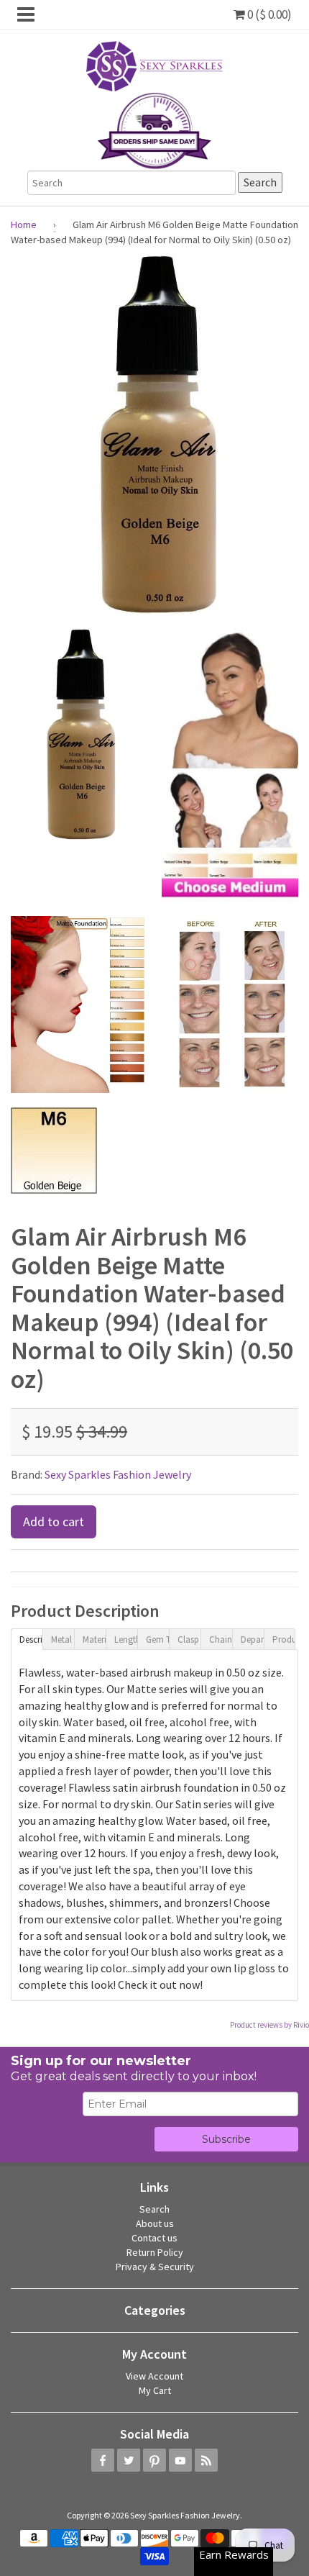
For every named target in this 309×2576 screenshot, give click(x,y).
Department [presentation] (252, 1640)
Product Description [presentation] (284, 1640)
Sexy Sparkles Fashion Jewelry (118, 1474)
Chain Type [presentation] (221, 1640)
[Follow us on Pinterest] (154, 2460)
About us (155, 2223)
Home (24, 225)
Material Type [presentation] (94, 1640)
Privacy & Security (155, 2267)
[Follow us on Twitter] (129, 2460)
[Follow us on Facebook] (103, 2460)
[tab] (27, 1638)
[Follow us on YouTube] (180, 2460)
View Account (154, 2376)
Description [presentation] (31, 1640)
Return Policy (155, 2252)
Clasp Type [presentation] (189, 1640)
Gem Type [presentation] (157, 1640)
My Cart (155, 2390)
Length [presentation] (126, 1640)
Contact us (154, 2238)
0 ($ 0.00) (268, 14)
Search (154, 2209)
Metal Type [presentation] (63, 1640)
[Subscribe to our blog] (206, 2460)
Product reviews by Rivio (269, 2025)
